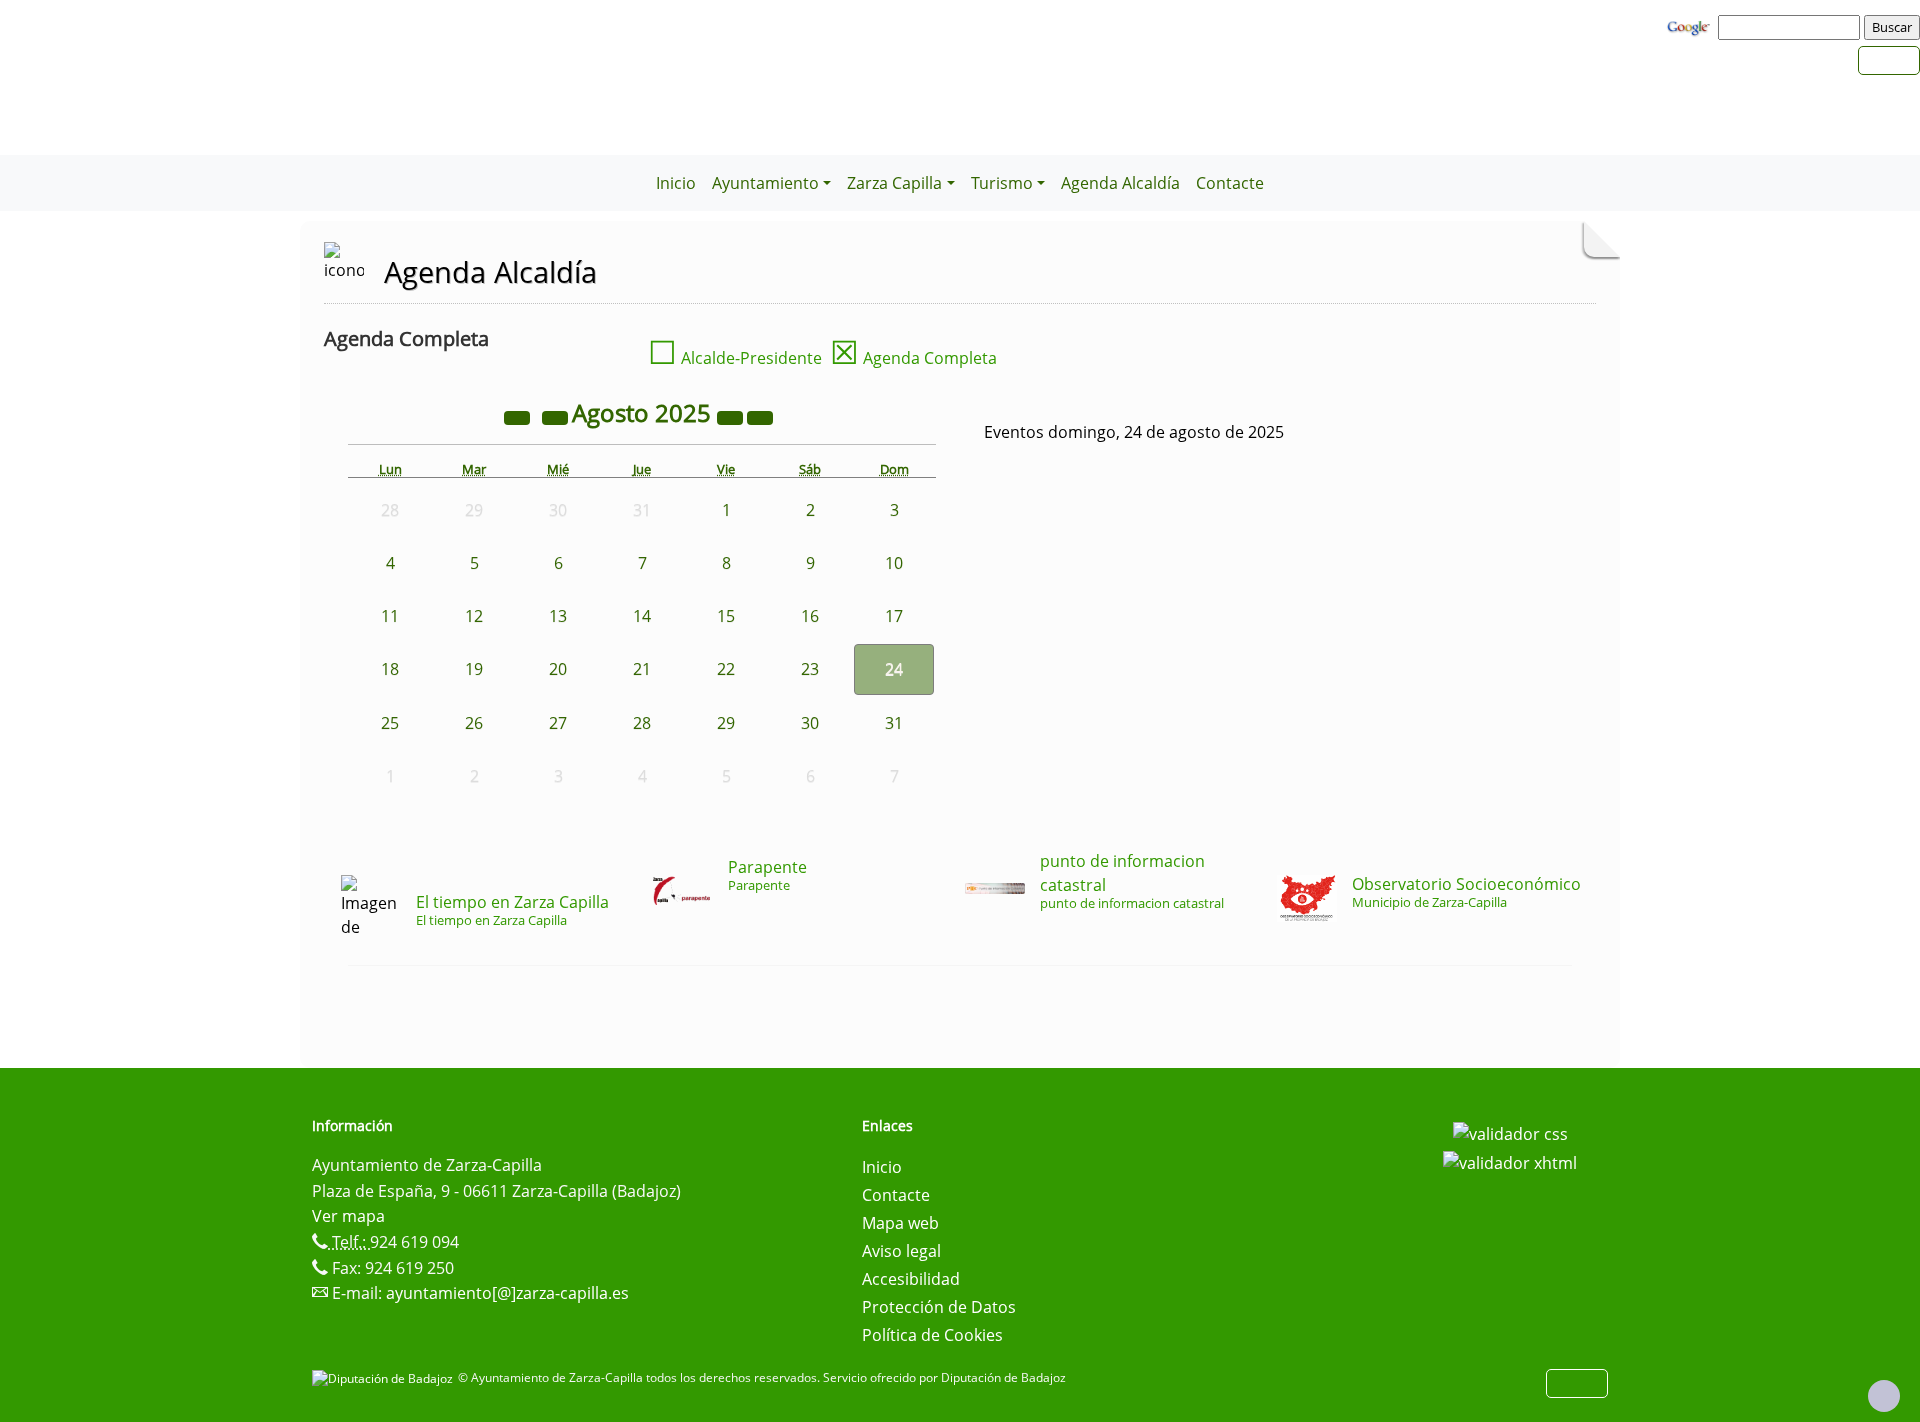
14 (642, 616)
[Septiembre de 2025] (760, 416)
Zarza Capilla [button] (894, 183)
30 (810, 723)
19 (474, 669)
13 (558, 616)
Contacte (1230, 183)
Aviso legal (901, 1251)
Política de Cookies (932, 1335)
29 (726, 723)
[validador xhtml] (1510, 1162)
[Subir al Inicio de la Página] (1884, 1396)
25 (390, 723)
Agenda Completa (913, 358)
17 (894, 616)
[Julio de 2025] (557, 416)
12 (474, 616)
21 (642, 669)
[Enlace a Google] (1691, 26)
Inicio (676, 183)
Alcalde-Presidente (735, 358)
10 (894, 563)
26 (474, 723)
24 (894, 669)
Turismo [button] (1002, 183)
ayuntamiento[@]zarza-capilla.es (507, 1293)
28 (642, 723)
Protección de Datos (939, 1307)
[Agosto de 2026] (732, 416)
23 (810, 669)
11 (390, 616)
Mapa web (900, 1223)
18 (390, 669)
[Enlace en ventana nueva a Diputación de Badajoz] (385, 1377)
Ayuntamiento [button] (765, 183)
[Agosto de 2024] (519, 416)
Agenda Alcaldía (1120, 183)
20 (558, 669)
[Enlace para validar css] (1510, 1132)
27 (558, 723)
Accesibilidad (911, 1279)
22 (726, 669)
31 (894, 723)
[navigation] (1792, 27)
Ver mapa (348, 1216)
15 (726, 616)
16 (810, 616)
